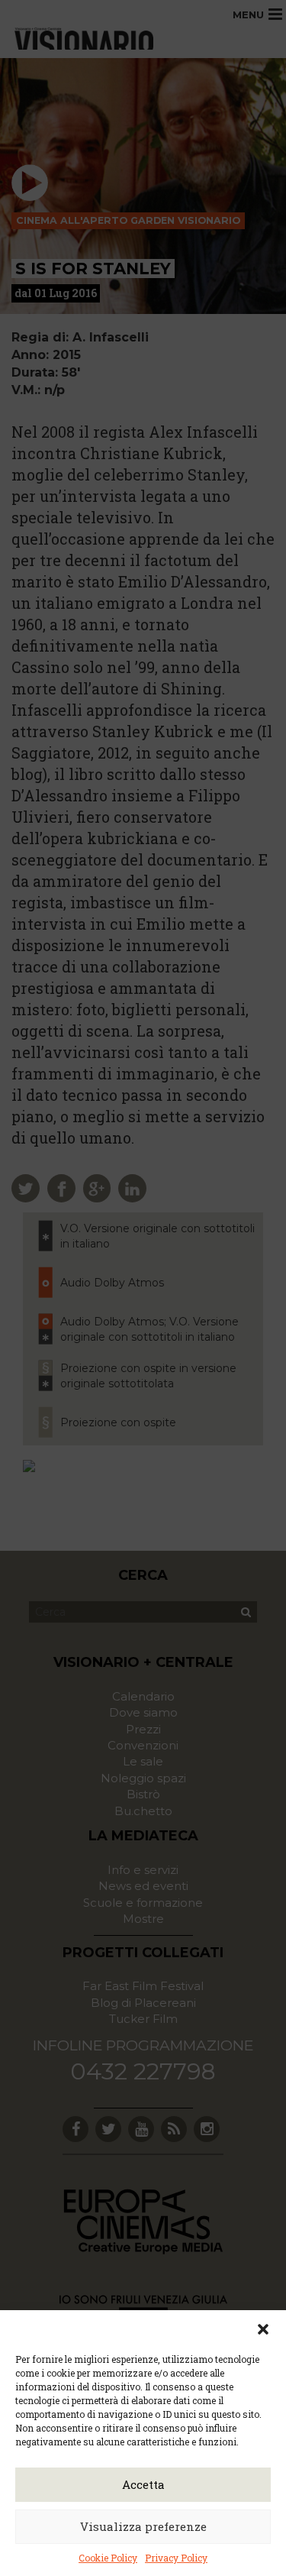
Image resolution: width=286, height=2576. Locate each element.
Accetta (143, 2484)
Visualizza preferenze (143, 2526)
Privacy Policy (176, 2558)
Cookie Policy (108, 2558)
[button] (263, 2329)
